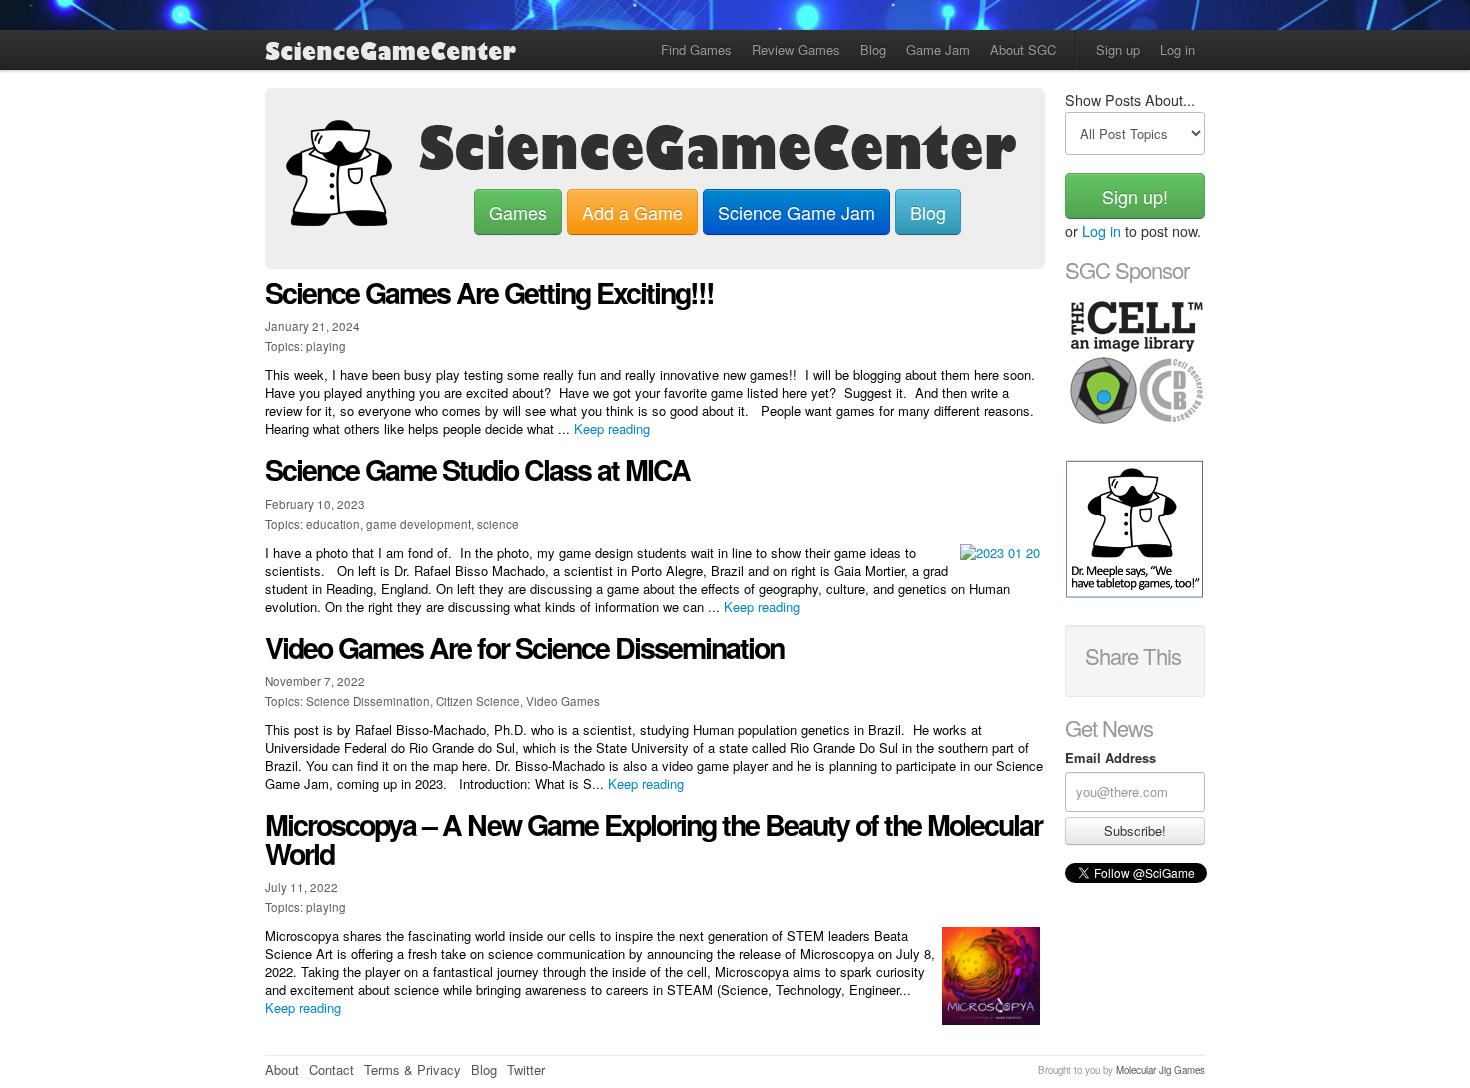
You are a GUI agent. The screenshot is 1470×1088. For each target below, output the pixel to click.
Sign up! (1135, 196)
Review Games (796, 49)
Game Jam (938, 49)
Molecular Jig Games (1160, 1070)
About (282, 1069)
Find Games (696, 49)
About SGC (1023, 49)
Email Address (1110, 758)
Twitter (526, 1069)
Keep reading (612, 428)
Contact (331, 1069)
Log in (1177, 49)
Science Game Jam (796, 212)
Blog (873, 49)
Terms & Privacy (412, 1069)
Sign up (1118, 49)
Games (518, 212)
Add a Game (632, 212)
